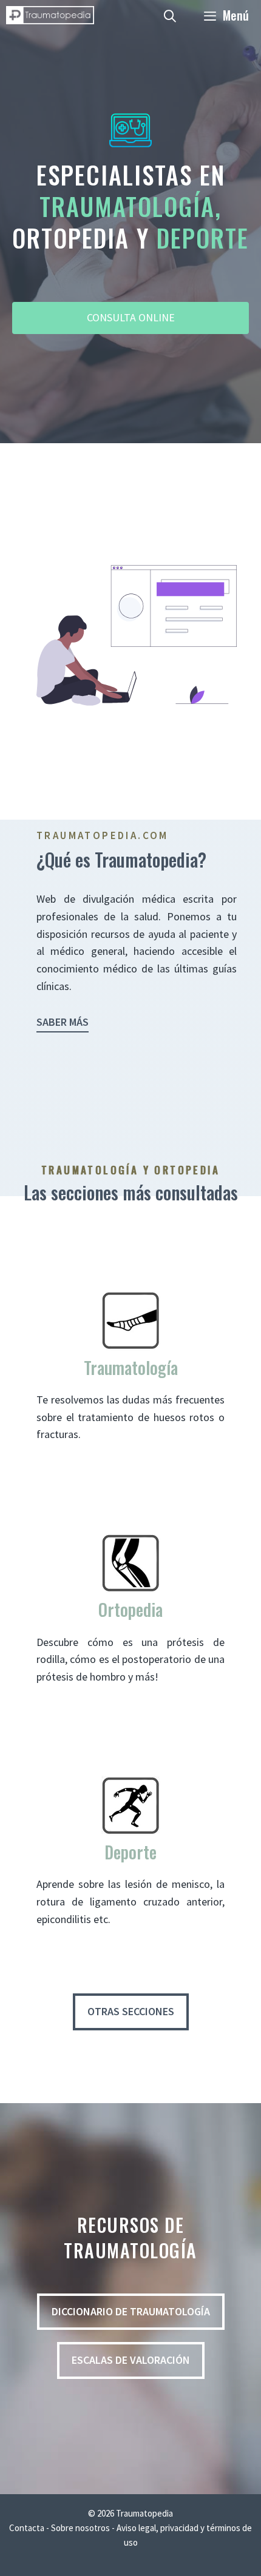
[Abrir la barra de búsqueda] (171, 15)
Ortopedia (130, 1609)
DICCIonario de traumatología (131, 2311)
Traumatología (131, 1367)
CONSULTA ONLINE (131, 317)
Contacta (27, 2528)
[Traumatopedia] (50, 15)
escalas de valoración (131, 2360)
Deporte (130, 1852)
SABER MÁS (63, 1022)
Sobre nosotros (81, 2528)
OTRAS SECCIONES (131, 2011)
